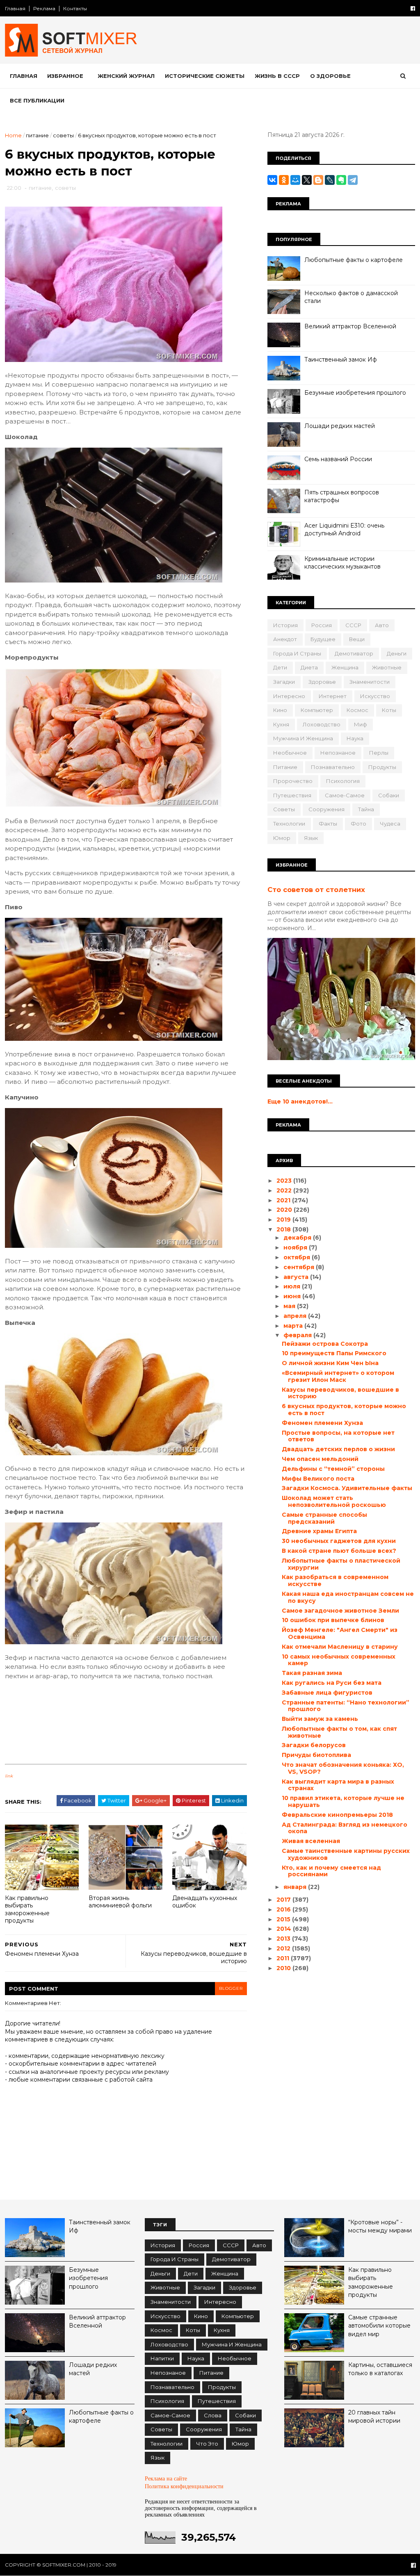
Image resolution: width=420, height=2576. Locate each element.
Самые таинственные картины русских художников (346, 1854)
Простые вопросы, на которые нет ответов (338, 1436)
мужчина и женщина (303, 738)
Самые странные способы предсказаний (324, 1518)
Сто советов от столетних (316, 890)
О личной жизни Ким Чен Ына (330, 1363)
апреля (296, 1316)
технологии (289, 824)
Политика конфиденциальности (184, 2486)
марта (294, 1326)
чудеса (390, 824)
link (9, 1776)
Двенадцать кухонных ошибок (205, 1902)
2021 (284, 1200)
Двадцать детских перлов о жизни (338, 1449)
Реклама (44, 8)
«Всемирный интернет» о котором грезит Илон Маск (338, 1376)
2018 (284, 1229)
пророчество (293, 781)
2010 (284, 1968)
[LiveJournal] (330, 180)
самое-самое (345, 795)
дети (280, 667)
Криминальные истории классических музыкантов (342, 563)
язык (311, 838)
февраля (298, 1335)
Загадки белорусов (314, 1745)
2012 (284, 1948)
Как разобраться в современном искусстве (335, 1580)
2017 (284, 1900)
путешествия (292, 795)
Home (13, 135)
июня (293, 1296)
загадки (284, 682)
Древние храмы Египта (319, 1531)
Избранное (65, 76)
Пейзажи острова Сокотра (325, 1344)
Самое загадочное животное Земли (340, 1611)
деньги (397, 653)
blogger (231, 1988)
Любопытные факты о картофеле (354, 260)
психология (343, 781)
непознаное (338, 753)
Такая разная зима (312, 1673)
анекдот (285, 639)
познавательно (333, 767)
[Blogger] (318, 180)
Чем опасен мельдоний (320, 1459)
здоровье (322, 682)
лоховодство (322, 724)
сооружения (326, 809)
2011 (284, 1958)
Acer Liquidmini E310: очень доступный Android (344, 530)
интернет (333, 696)
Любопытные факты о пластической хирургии (341, 1564)
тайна (366, 809)
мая (290, 1306)
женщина (345, 667)
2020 (285, 1210)
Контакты (75, 8)
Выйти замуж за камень (320, 1719)
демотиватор (354, 653)
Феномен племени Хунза (322, 1423)
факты (328, 824)
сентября (300, 1267)
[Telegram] (353, 180)
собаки (389, 795)
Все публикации (37, 100)
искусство (375, 696)
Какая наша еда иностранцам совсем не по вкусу (348, 1597)
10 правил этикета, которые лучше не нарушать (343, 1801)
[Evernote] (341, 180)
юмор (282, 838)
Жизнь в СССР (277, 76)
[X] (307, 180)
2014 (285, 1929)
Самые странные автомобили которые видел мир (379, 2326)
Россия (322, 625)
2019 (284, 1220)
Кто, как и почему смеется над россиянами (331, 1871)
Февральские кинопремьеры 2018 (337, 1815)
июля (293, 1286)
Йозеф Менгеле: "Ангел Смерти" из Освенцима (340, 1633)
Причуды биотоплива (316, 1755)
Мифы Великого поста (318, 1479)
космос (357, 710)
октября (298, 1257)
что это (207, 2444)
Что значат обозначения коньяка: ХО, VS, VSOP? (343, 1768)
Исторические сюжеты (205, 76)
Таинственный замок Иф (341, 360)
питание (37, 135)
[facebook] (413, 8)
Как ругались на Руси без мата (332, 1683)
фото (358, 824)
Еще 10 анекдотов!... (300, 1101)
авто (382, 625)
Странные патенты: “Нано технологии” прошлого (346, 1706)
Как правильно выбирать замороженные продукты (27, 1909)
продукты (382, 767)
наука (355, 738)
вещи (357, 639)
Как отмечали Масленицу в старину (340, 1647)
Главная (15, 8)
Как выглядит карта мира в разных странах (338, 1785)
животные (387, 667)
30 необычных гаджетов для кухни (339, 1541)
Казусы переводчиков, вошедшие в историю (340, 1393)
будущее (323, 639)
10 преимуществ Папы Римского (334, 1353)
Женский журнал (126, 76)
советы (63, 135)
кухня (281, 724)
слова (213, 2415)
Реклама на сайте (166, 2478)
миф (361, 724)
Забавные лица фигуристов (327, 1693)
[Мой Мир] (295, 180)
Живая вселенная (311, 1841)
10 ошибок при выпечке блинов (333, 1620)
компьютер (317, 710)
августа (297, 1277)
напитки (162, 2358)
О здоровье (330, 76)
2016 (284, 1909)
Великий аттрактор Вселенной (350, 326)
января (296, 1887)
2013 (284, 1939)
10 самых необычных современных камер (339, 1660)
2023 (285, 1181)
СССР (353, 625)
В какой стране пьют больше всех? (339, 1551)
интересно (289, 696)
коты (389, 710)
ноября (296, 1247)
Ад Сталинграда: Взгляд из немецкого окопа (345, 1828)
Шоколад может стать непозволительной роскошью (334, 1501)
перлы (379, 753)
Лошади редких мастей (340, 426)
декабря (298, 1238)
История (285, 625)
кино (280, 710)
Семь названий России (338, 459)
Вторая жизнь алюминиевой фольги (120, 1902)
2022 (285, 1190)
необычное (290, 753)
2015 (284, 1919)
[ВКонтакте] (272, 180)
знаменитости (370, 682)
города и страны (297, 653)
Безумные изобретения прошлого (355, 393)
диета (309, 667)
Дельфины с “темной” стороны (333, 1469)
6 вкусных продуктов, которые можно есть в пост (344, 1410)
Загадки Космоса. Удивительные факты (347, 1488)
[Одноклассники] (284, 180)
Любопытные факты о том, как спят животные (339, 1732)
